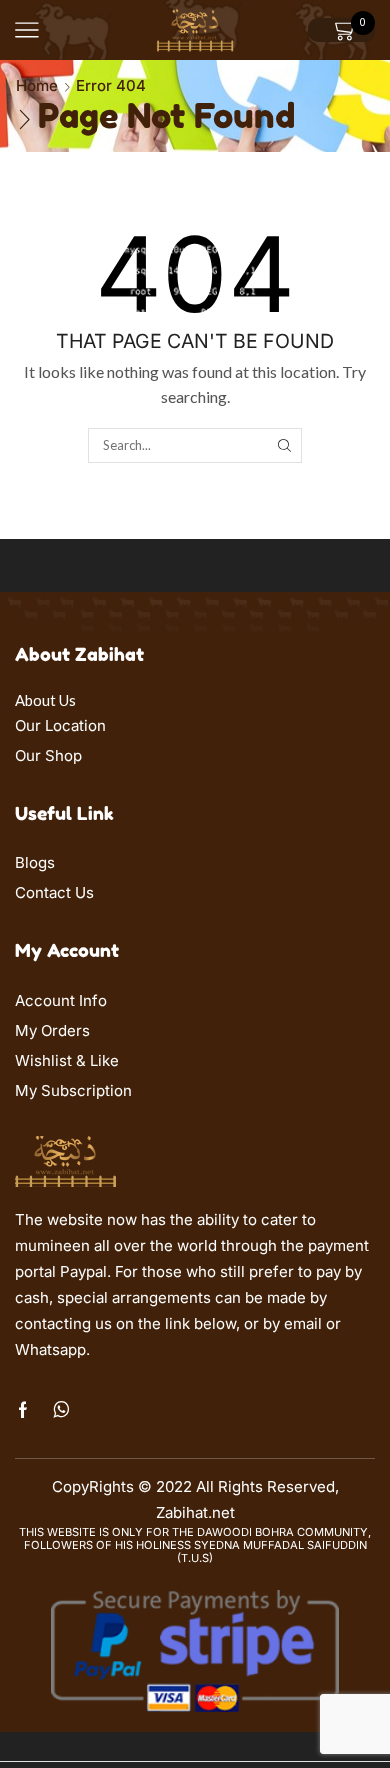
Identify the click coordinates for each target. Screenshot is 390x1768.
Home (37, 85)
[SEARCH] (284, 445)
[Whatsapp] (61, 1410)
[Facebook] (23, 1410)
